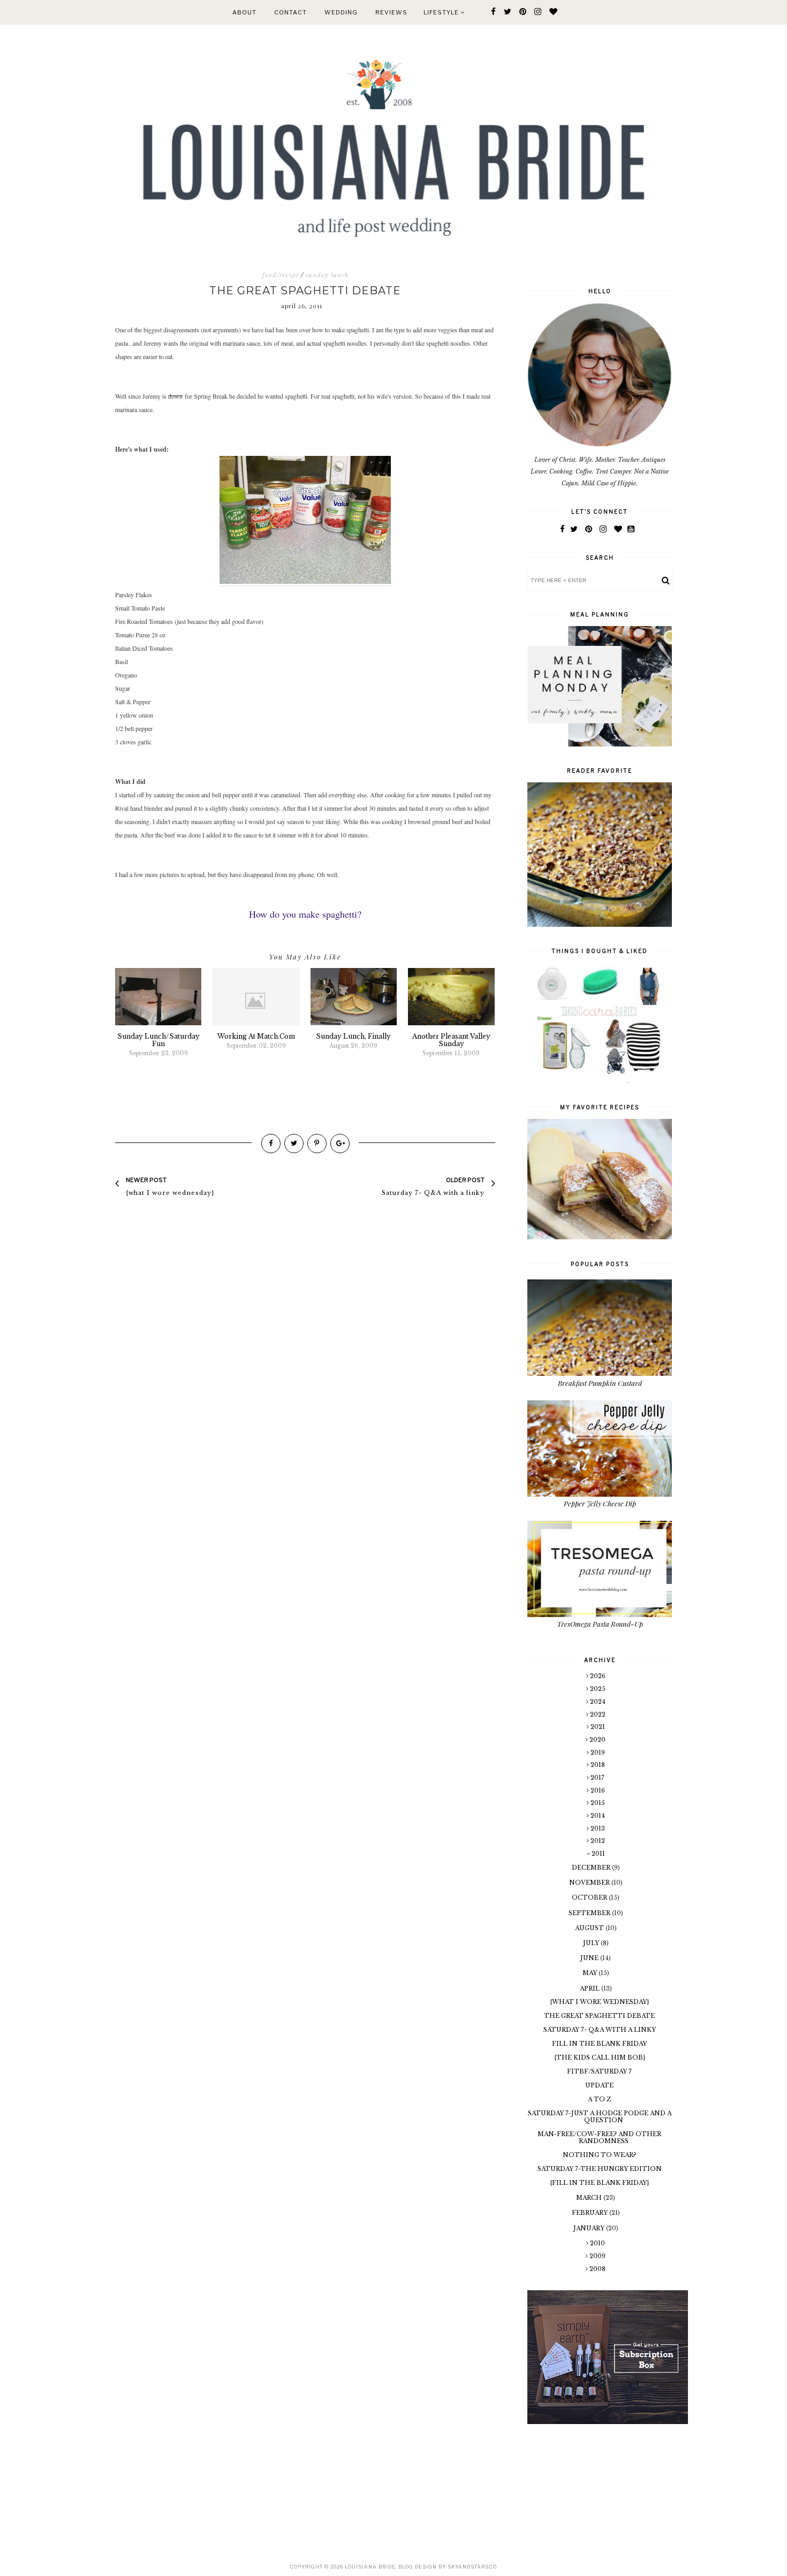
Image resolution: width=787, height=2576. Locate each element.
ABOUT (244, 12)
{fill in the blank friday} (599, 2183)
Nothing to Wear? (599, 2155)
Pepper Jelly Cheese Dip (600, 1503)
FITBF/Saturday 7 (599, 2071)
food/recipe (281, 275)
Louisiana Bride (370, 2567)
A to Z (599, 2099)
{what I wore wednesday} (599, 2002)
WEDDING (341, 12)
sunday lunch (327, 275)
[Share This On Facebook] (271, 1144)
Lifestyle (442, 12)
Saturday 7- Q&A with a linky (600, 2030)
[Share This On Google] (340, 1144)
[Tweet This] (294, 1144)
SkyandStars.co (472, 2567)
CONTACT (290, 12)
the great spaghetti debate (599, 2016)
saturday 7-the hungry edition (600, 2169)
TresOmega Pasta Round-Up (600, 1624)
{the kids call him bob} (600, 2057)
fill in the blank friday (599, 2044)
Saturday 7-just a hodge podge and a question (600, 2117)
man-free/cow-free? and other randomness (599, 2137)
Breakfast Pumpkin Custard (600, 1383)
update (599, 2085)
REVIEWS (391, 12)
